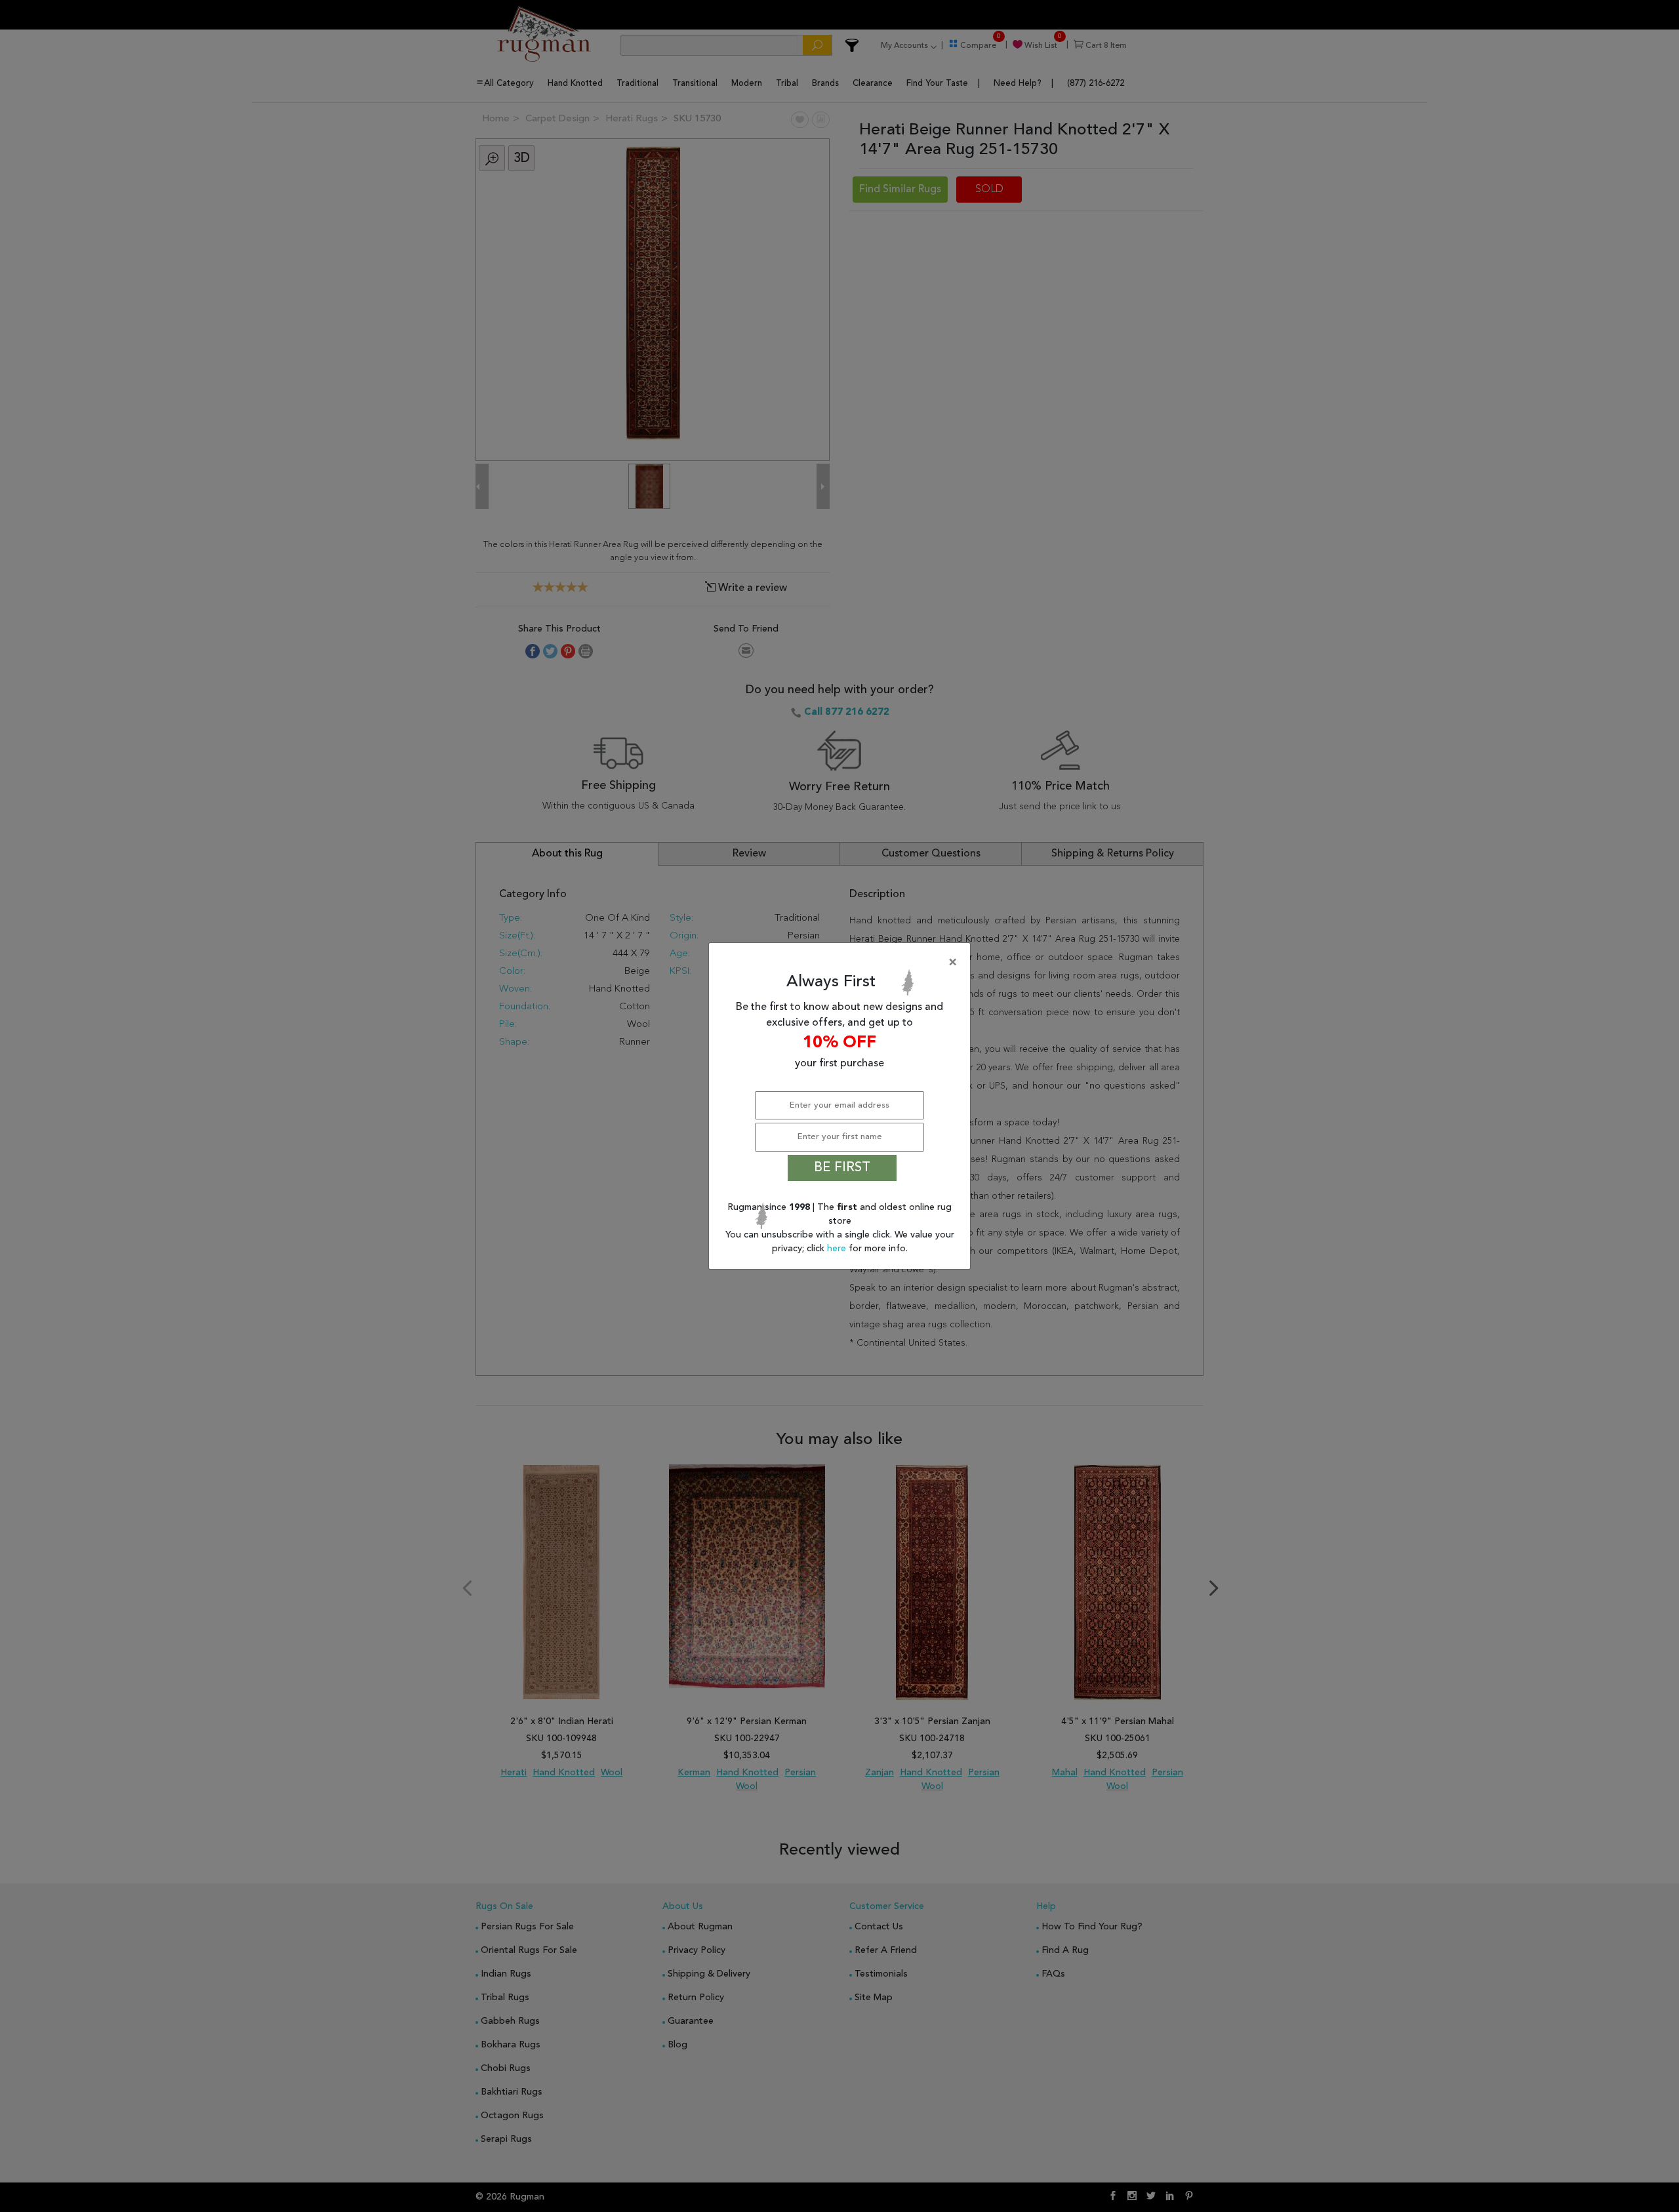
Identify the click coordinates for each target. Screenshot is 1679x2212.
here (838, 1249)
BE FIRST (842, 1168)
